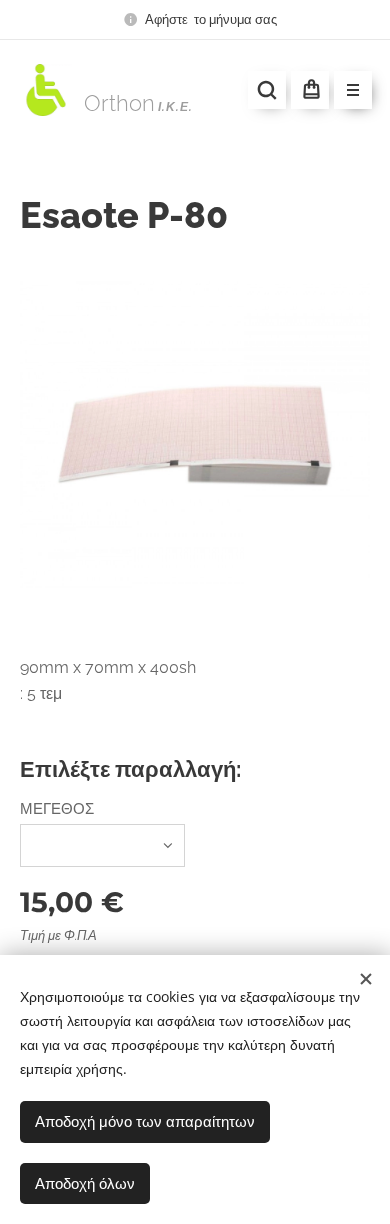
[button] (267, 90)
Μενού (353, 90)
